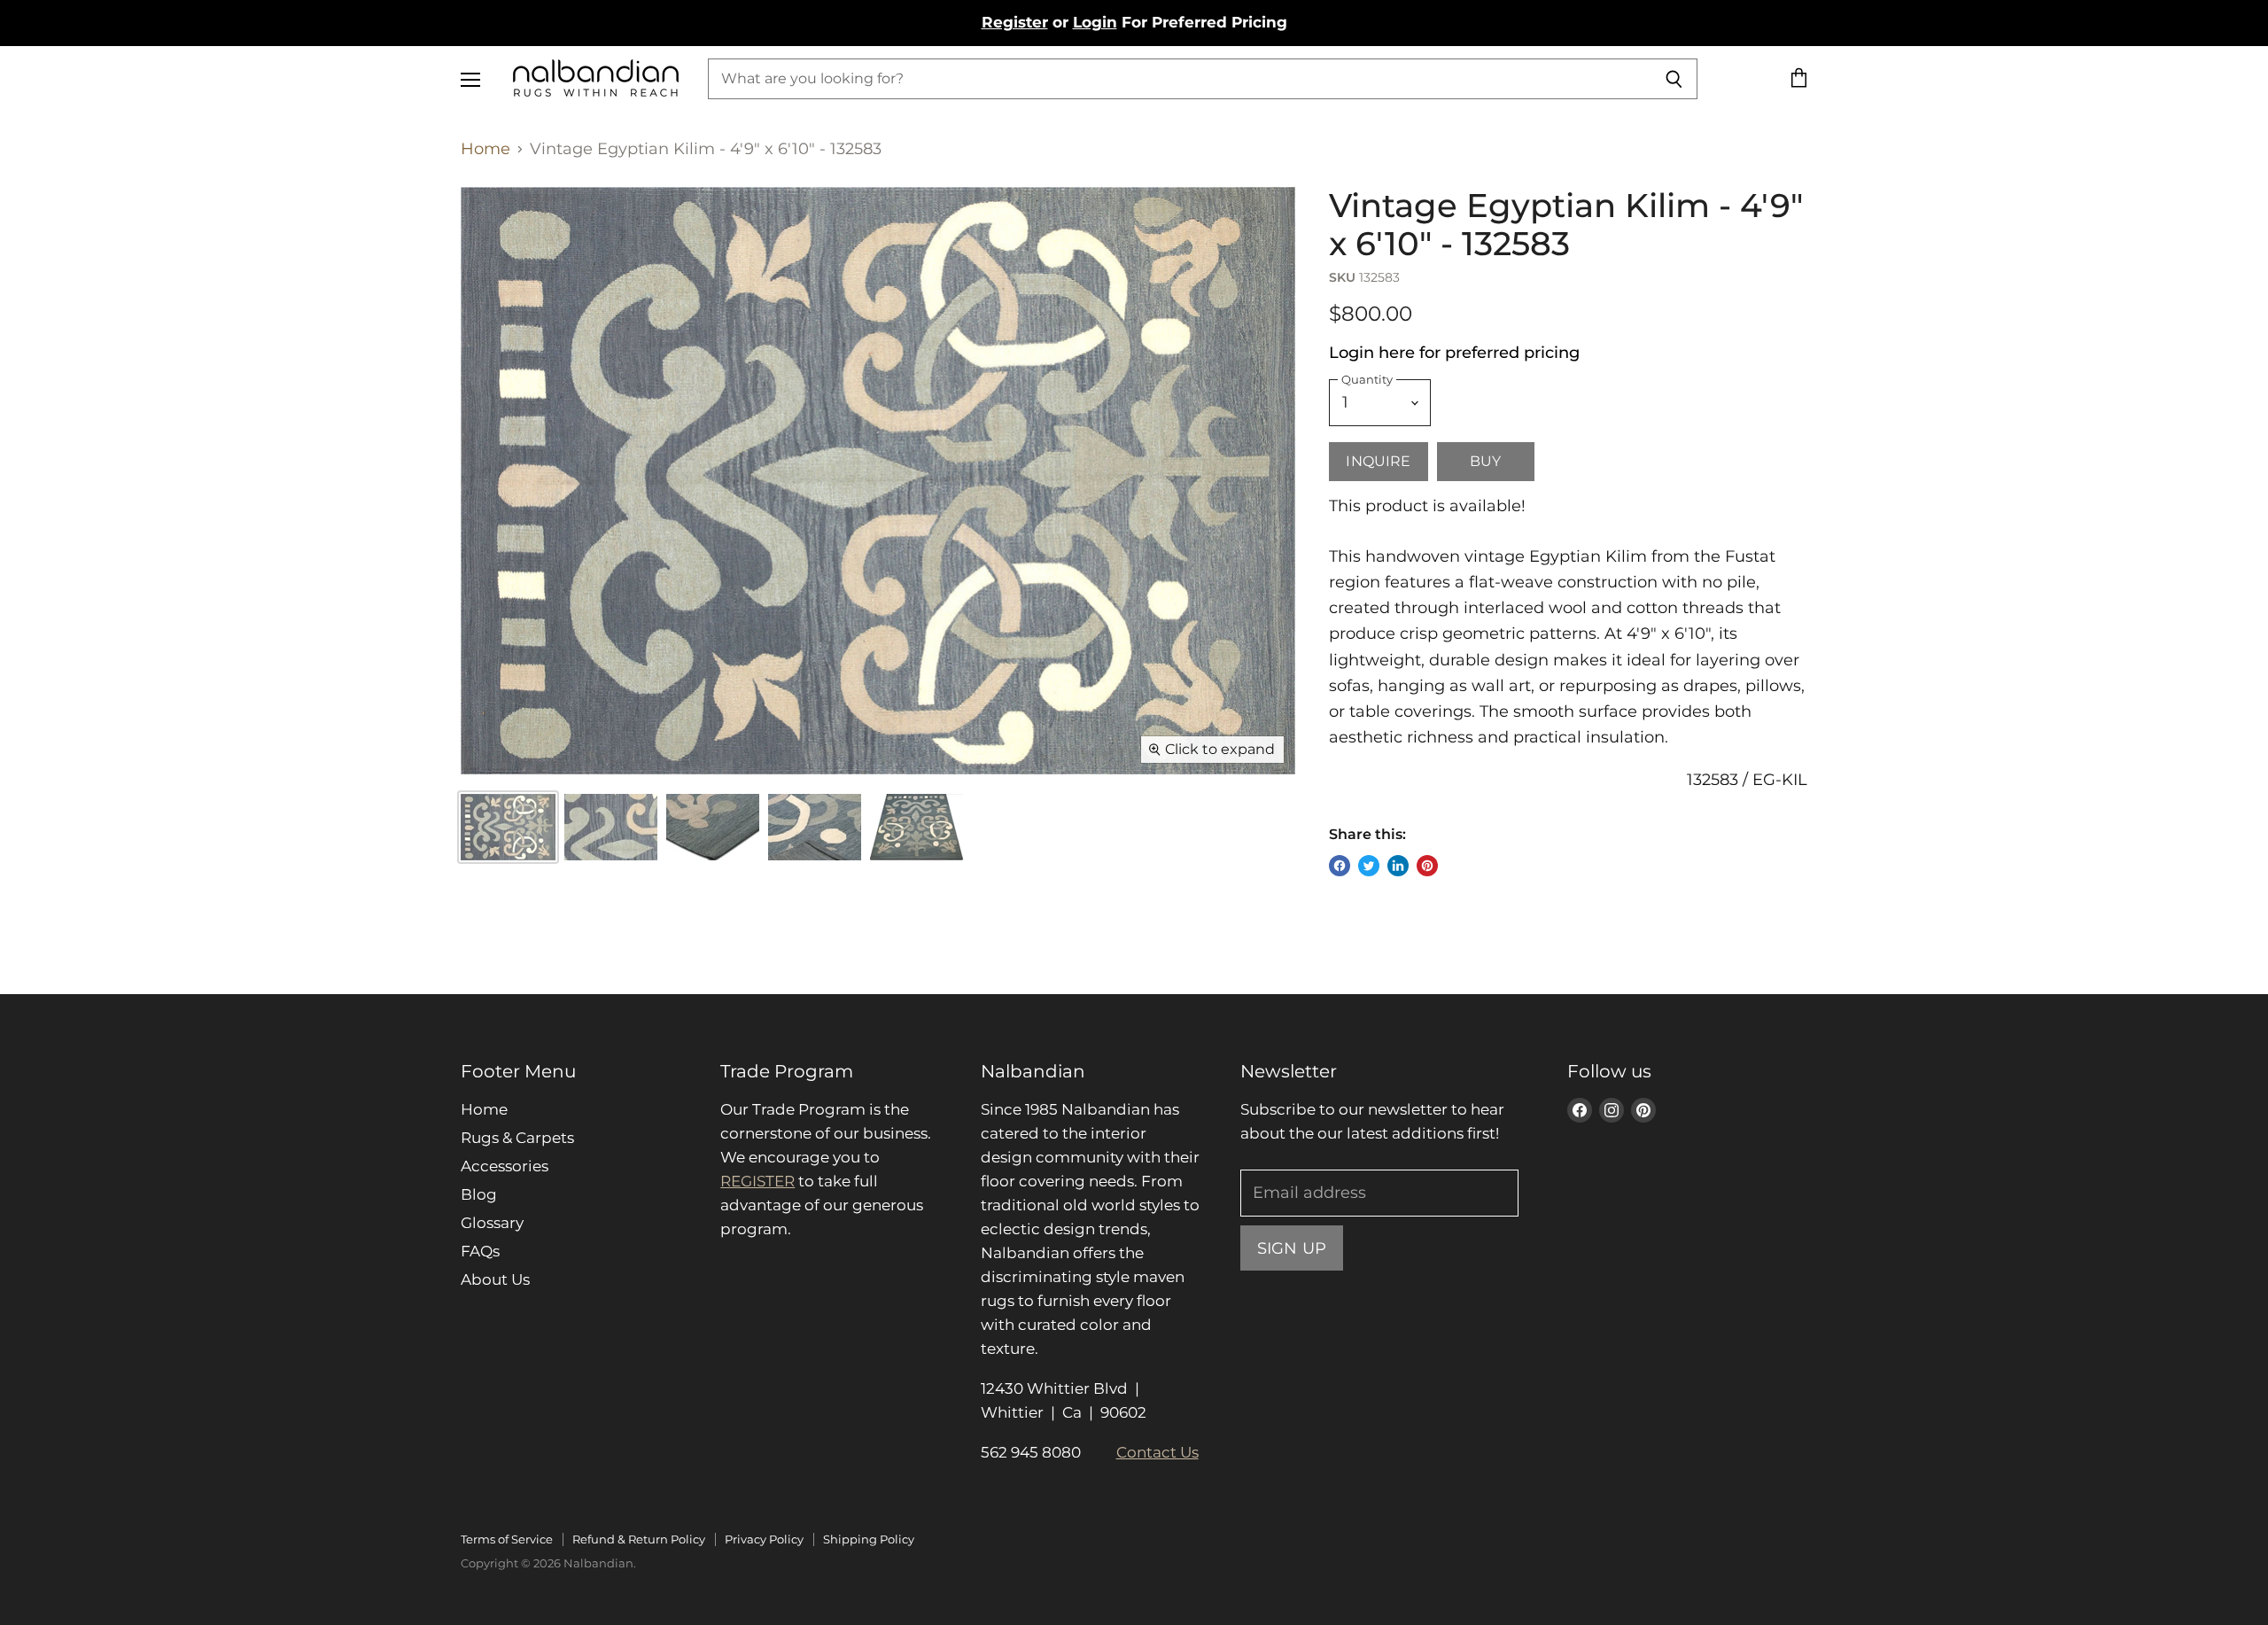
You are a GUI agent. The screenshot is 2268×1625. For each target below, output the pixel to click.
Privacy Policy (764, 1539)
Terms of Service (507, 1539)
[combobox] (1179, 79)
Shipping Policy (869, 1539)
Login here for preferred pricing (1454, 353)
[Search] (1674, 79)
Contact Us (1157, 1452)
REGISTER (757, 1181)
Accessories (505, 1166)
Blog (479, 1194)
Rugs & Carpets (517, 1138)
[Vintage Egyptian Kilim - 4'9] (611, 827)
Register (1015, 22)
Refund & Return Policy (639, 1539)
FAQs (480, 1251)
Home (485, 149)
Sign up (1292, 1248)
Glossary (492, 1223)
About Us (495, 1279)
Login (1095, 22)
